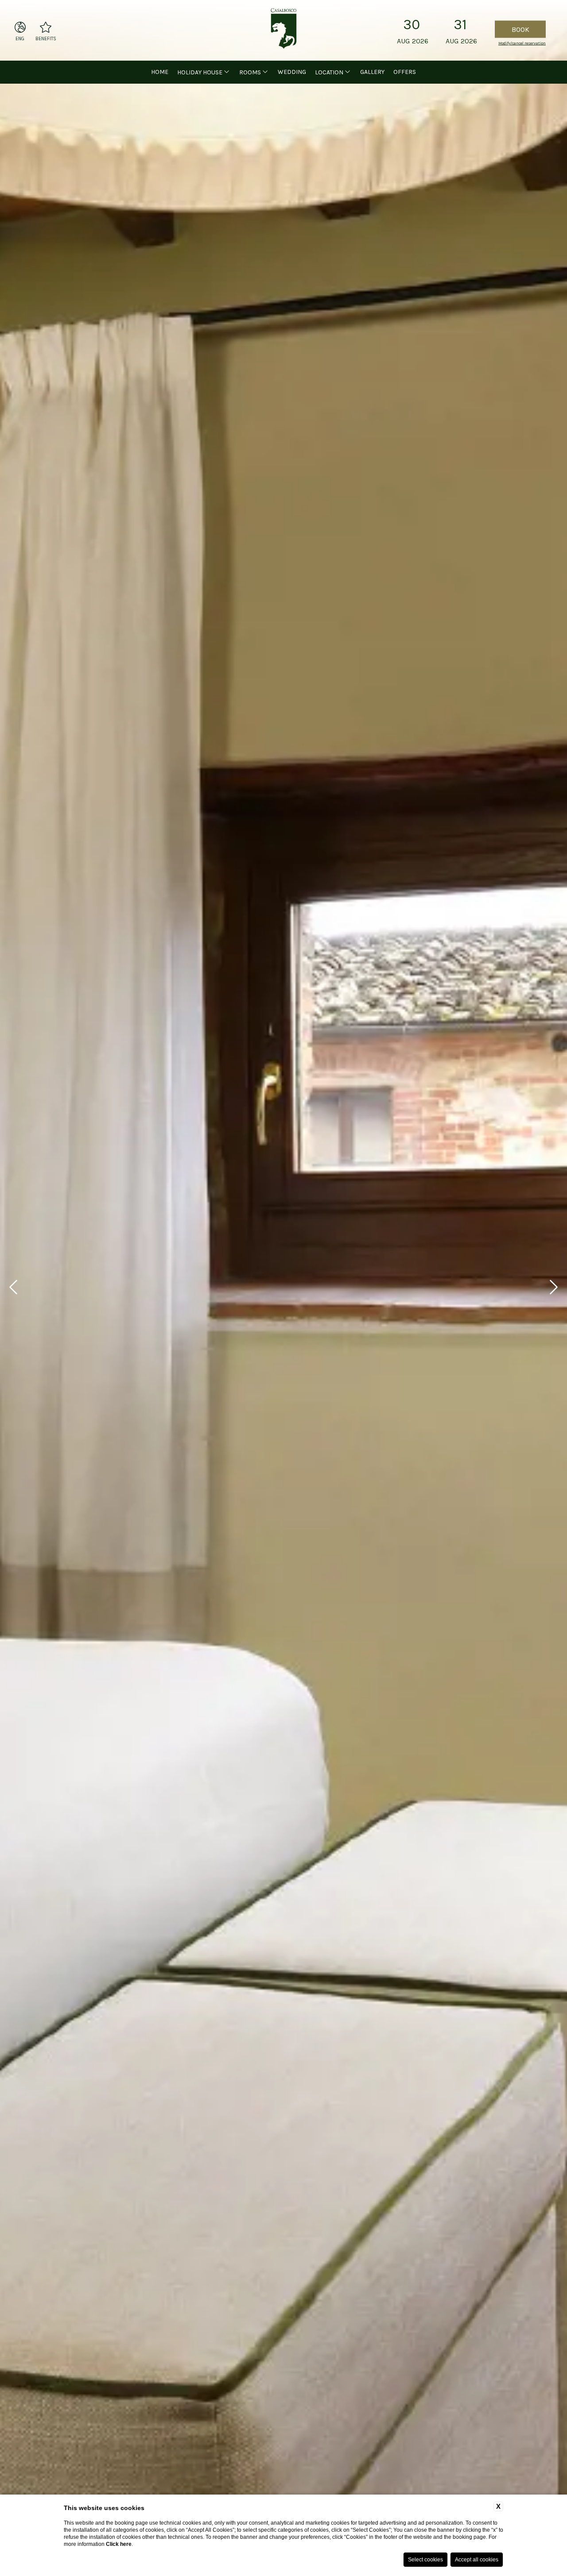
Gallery (372, 72)
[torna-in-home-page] (284, 30)
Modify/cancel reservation (522, 43)
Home (160, 72)
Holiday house (200, 72)
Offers (405, 72)
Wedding (292, 72)
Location (329, 72)
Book (520, 29)
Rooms (250, 72)
